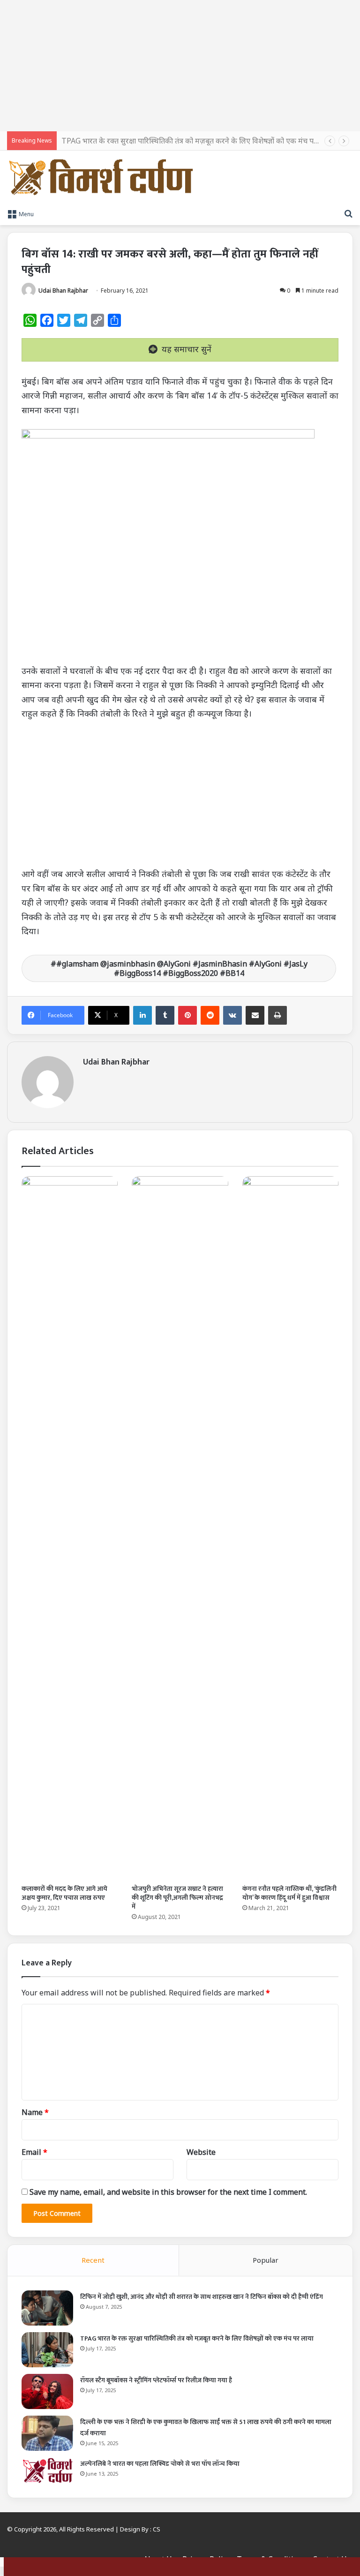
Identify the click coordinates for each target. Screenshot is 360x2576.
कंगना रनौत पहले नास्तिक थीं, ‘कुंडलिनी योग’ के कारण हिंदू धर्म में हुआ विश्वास (289, 1893)
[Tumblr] (165, 1015)
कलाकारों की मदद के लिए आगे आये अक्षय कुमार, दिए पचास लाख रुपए (64, 1893)
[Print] (277, 1015)
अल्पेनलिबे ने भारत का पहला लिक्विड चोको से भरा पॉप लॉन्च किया (160, 2464)
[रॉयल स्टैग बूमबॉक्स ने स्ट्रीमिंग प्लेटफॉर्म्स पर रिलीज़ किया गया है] (47, 2391)
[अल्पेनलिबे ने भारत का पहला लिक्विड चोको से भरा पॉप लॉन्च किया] (47, 2470)
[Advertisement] (180, 66)
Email (34, 2152)
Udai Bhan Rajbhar (63, 291)
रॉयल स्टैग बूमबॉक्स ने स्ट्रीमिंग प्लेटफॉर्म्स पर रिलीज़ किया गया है (156, 2380)
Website (201, 2152)
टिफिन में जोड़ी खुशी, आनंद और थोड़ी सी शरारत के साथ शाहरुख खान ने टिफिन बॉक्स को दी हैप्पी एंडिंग (202, 2297)
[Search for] (348, 213)
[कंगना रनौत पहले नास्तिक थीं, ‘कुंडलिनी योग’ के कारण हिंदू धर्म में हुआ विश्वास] (290, 1528)
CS (157, 2529)
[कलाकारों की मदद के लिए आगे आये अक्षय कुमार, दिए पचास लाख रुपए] (70, 1528)
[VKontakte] (232, 1015)
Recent (93, 2260)
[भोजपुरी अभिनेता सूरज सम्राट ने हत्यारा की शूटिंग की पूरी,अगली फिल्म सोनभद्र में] (180, 1528)
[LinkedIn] (142, 1015)
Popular (266, 2260)
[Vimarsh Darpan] (101, 177)
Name (35, 2112)
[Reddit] (210, 1015)
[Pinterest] (187, 1015)
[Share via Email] (255, 1015)
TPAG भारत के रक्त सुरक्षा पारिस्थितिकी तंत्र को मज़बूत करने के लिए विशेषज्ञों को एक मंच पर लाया (197, 141)
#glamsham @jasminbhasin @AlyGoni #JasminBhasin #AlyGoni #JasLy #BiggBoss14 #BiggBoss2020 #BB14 (182, 968)
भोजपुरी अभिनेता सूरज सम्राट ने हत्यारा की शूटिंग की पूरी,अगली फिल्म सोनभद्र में (177, 1898)
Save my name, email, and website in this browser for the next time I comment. (168, 2192)
